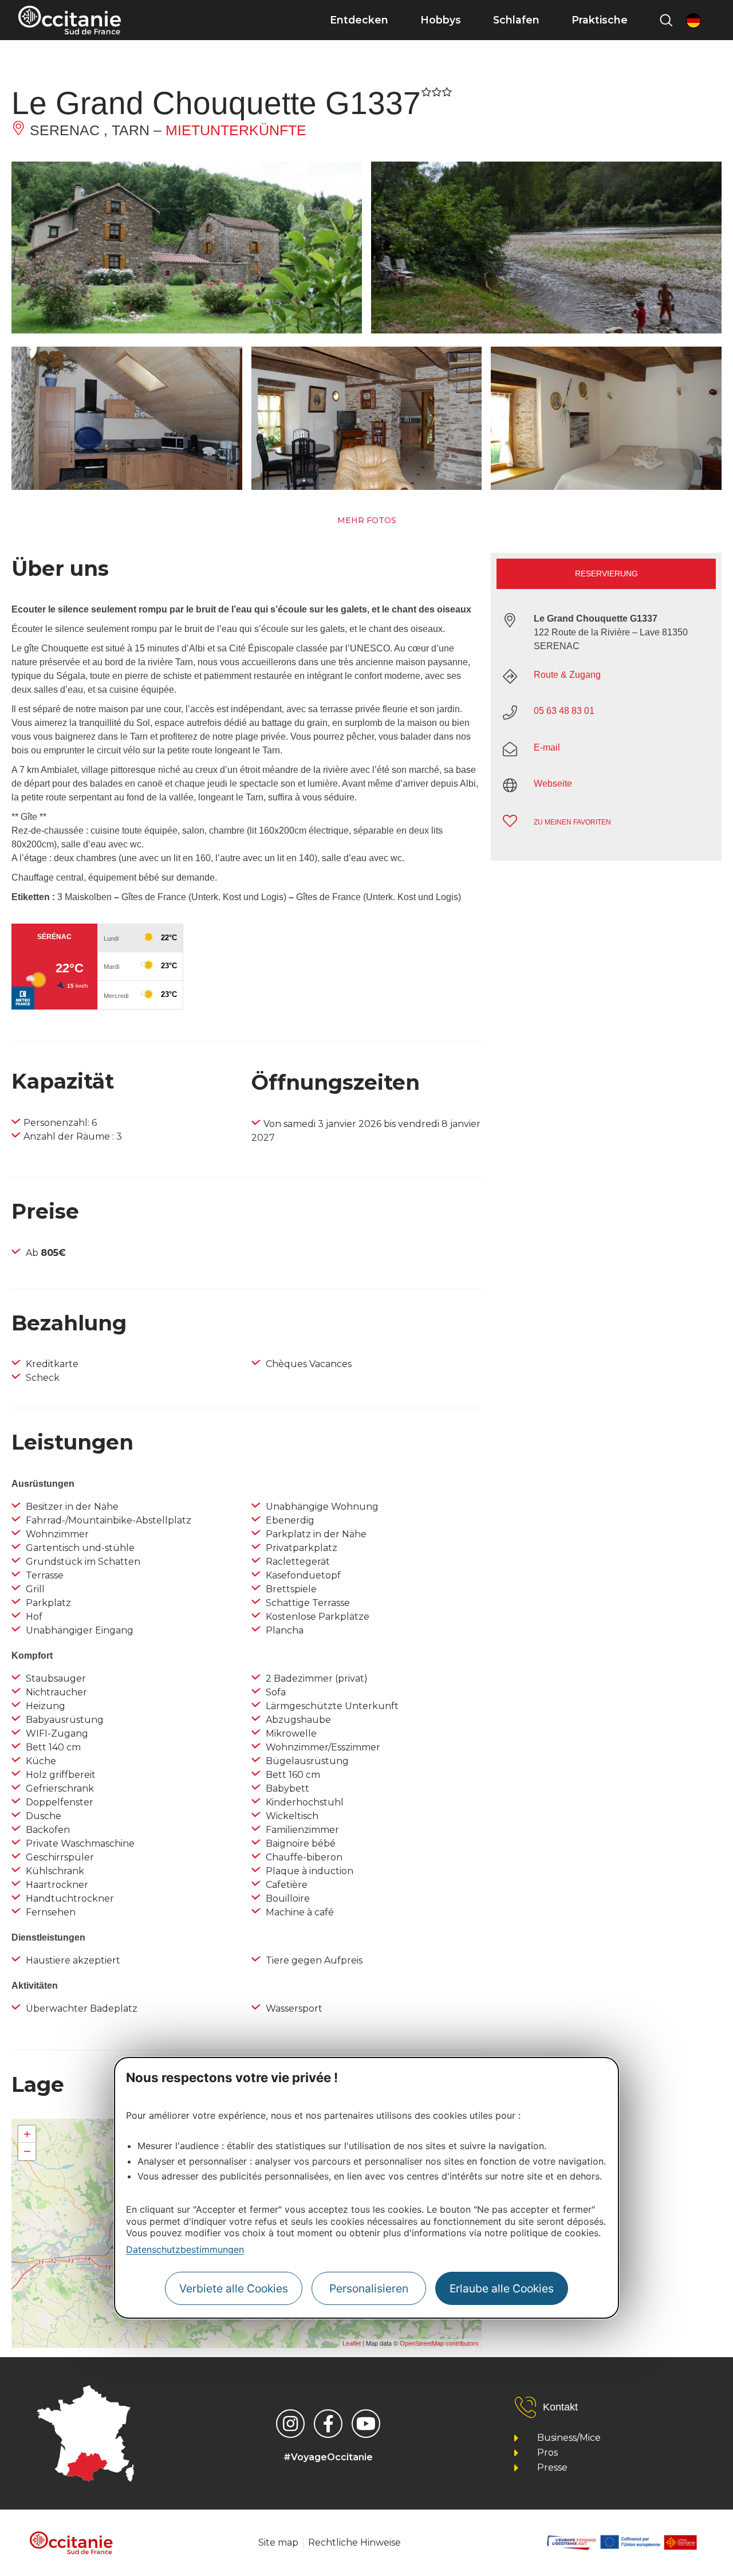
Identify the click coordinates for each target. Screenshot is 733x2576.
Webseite (553, 784)
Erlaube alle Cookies (502, 2288)
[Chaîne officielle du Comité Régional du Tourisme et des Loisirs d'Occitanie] (366, 2424)
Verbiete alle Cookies (234, 2288)
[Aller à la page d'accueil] (70, 20)
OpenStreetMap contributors (439, 2343)
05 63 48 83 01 (564, 711)
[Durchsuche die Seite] (666, 20)
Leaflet (352, 2343)
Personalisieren (369, 2288)
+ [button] (27, 2134)
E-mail (547, 747)
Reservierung (606, 574)
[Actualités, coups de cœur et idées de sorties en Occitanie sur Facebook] (328, 2424)
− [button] (27, 2151)
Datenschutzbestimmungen (185, 2249)
